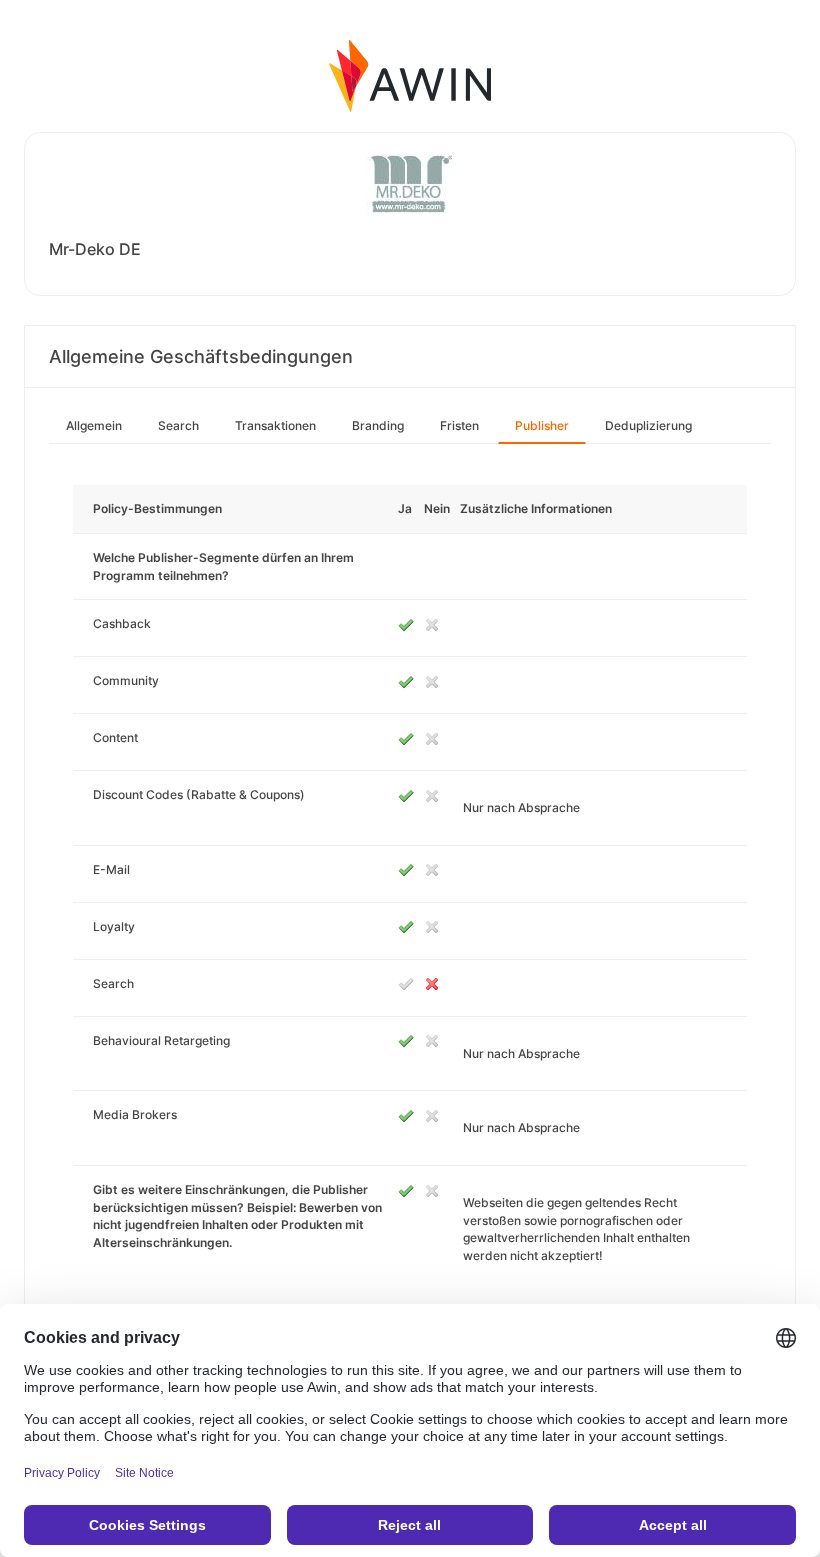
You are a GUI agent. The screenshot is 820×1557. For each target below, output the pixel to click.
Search (178, 425)
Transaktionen (275, 425)
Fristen (459, 425)
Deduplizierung (648, 425)
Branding (378, 425)
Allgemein (94, 425)
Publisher (542, 425)
